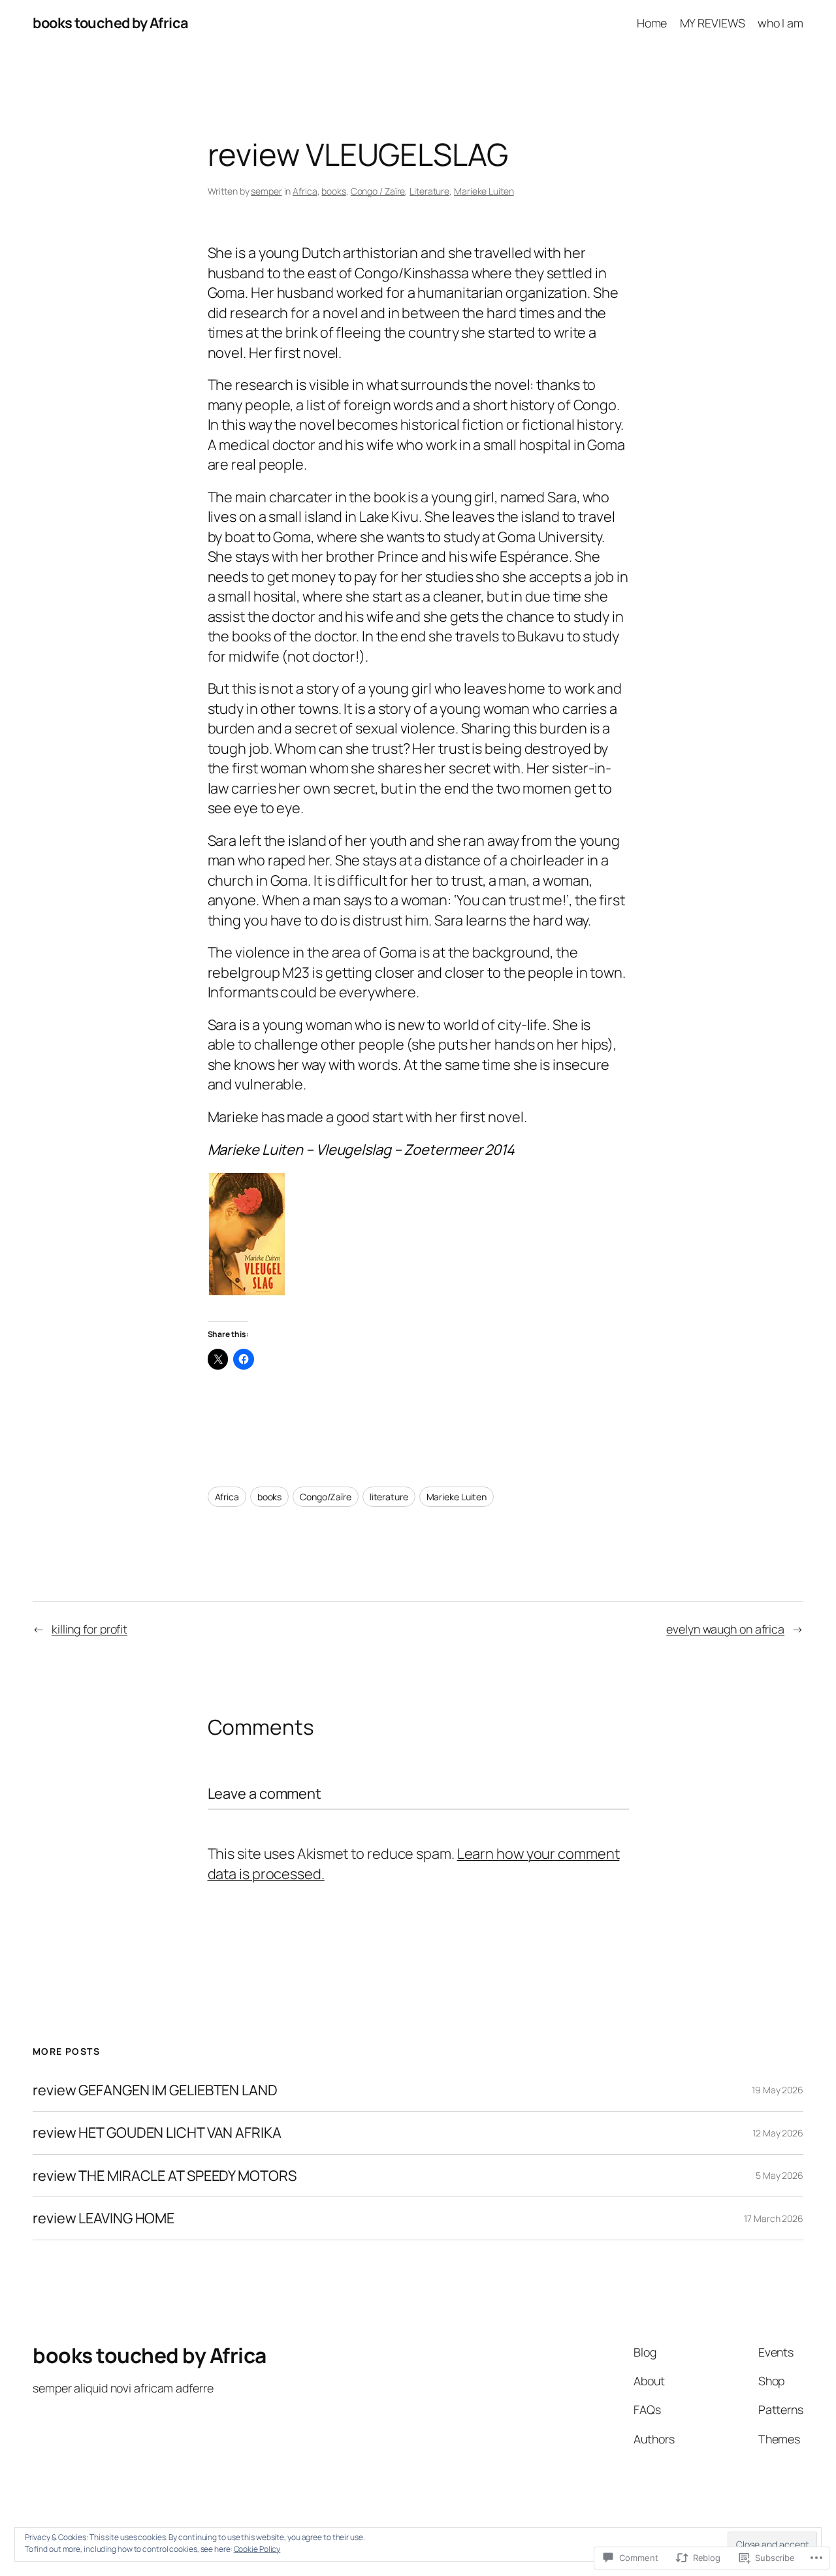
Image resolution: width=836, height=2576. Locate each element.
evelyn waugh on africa (725, 1629)
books (334, 191)
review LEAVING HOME (104, 2218)
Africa (305, 191)
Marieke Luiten (484, 191)
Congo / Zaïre (378, 191)
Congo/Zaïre (326, 1497)
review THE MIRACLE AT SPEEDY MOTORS (165, 2176)
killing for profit (89, 1629)
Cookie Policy (257, 2549)
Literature (429, 191)
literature (389, 1497)
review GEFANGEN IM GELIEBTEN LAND (155, 2090)
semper (266, 191)
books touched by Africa (111, 23)
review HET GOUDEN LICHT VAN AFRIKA (157, 2133)
